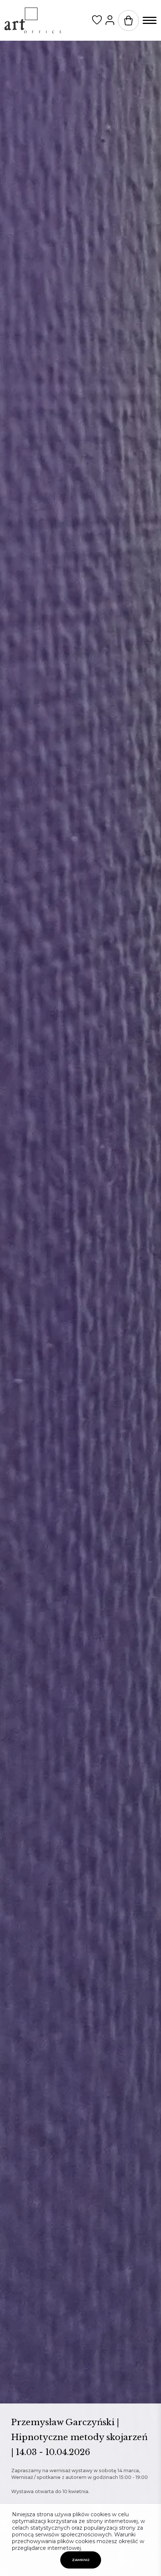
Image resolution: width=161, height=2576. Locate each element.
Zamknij (81, 2560)
